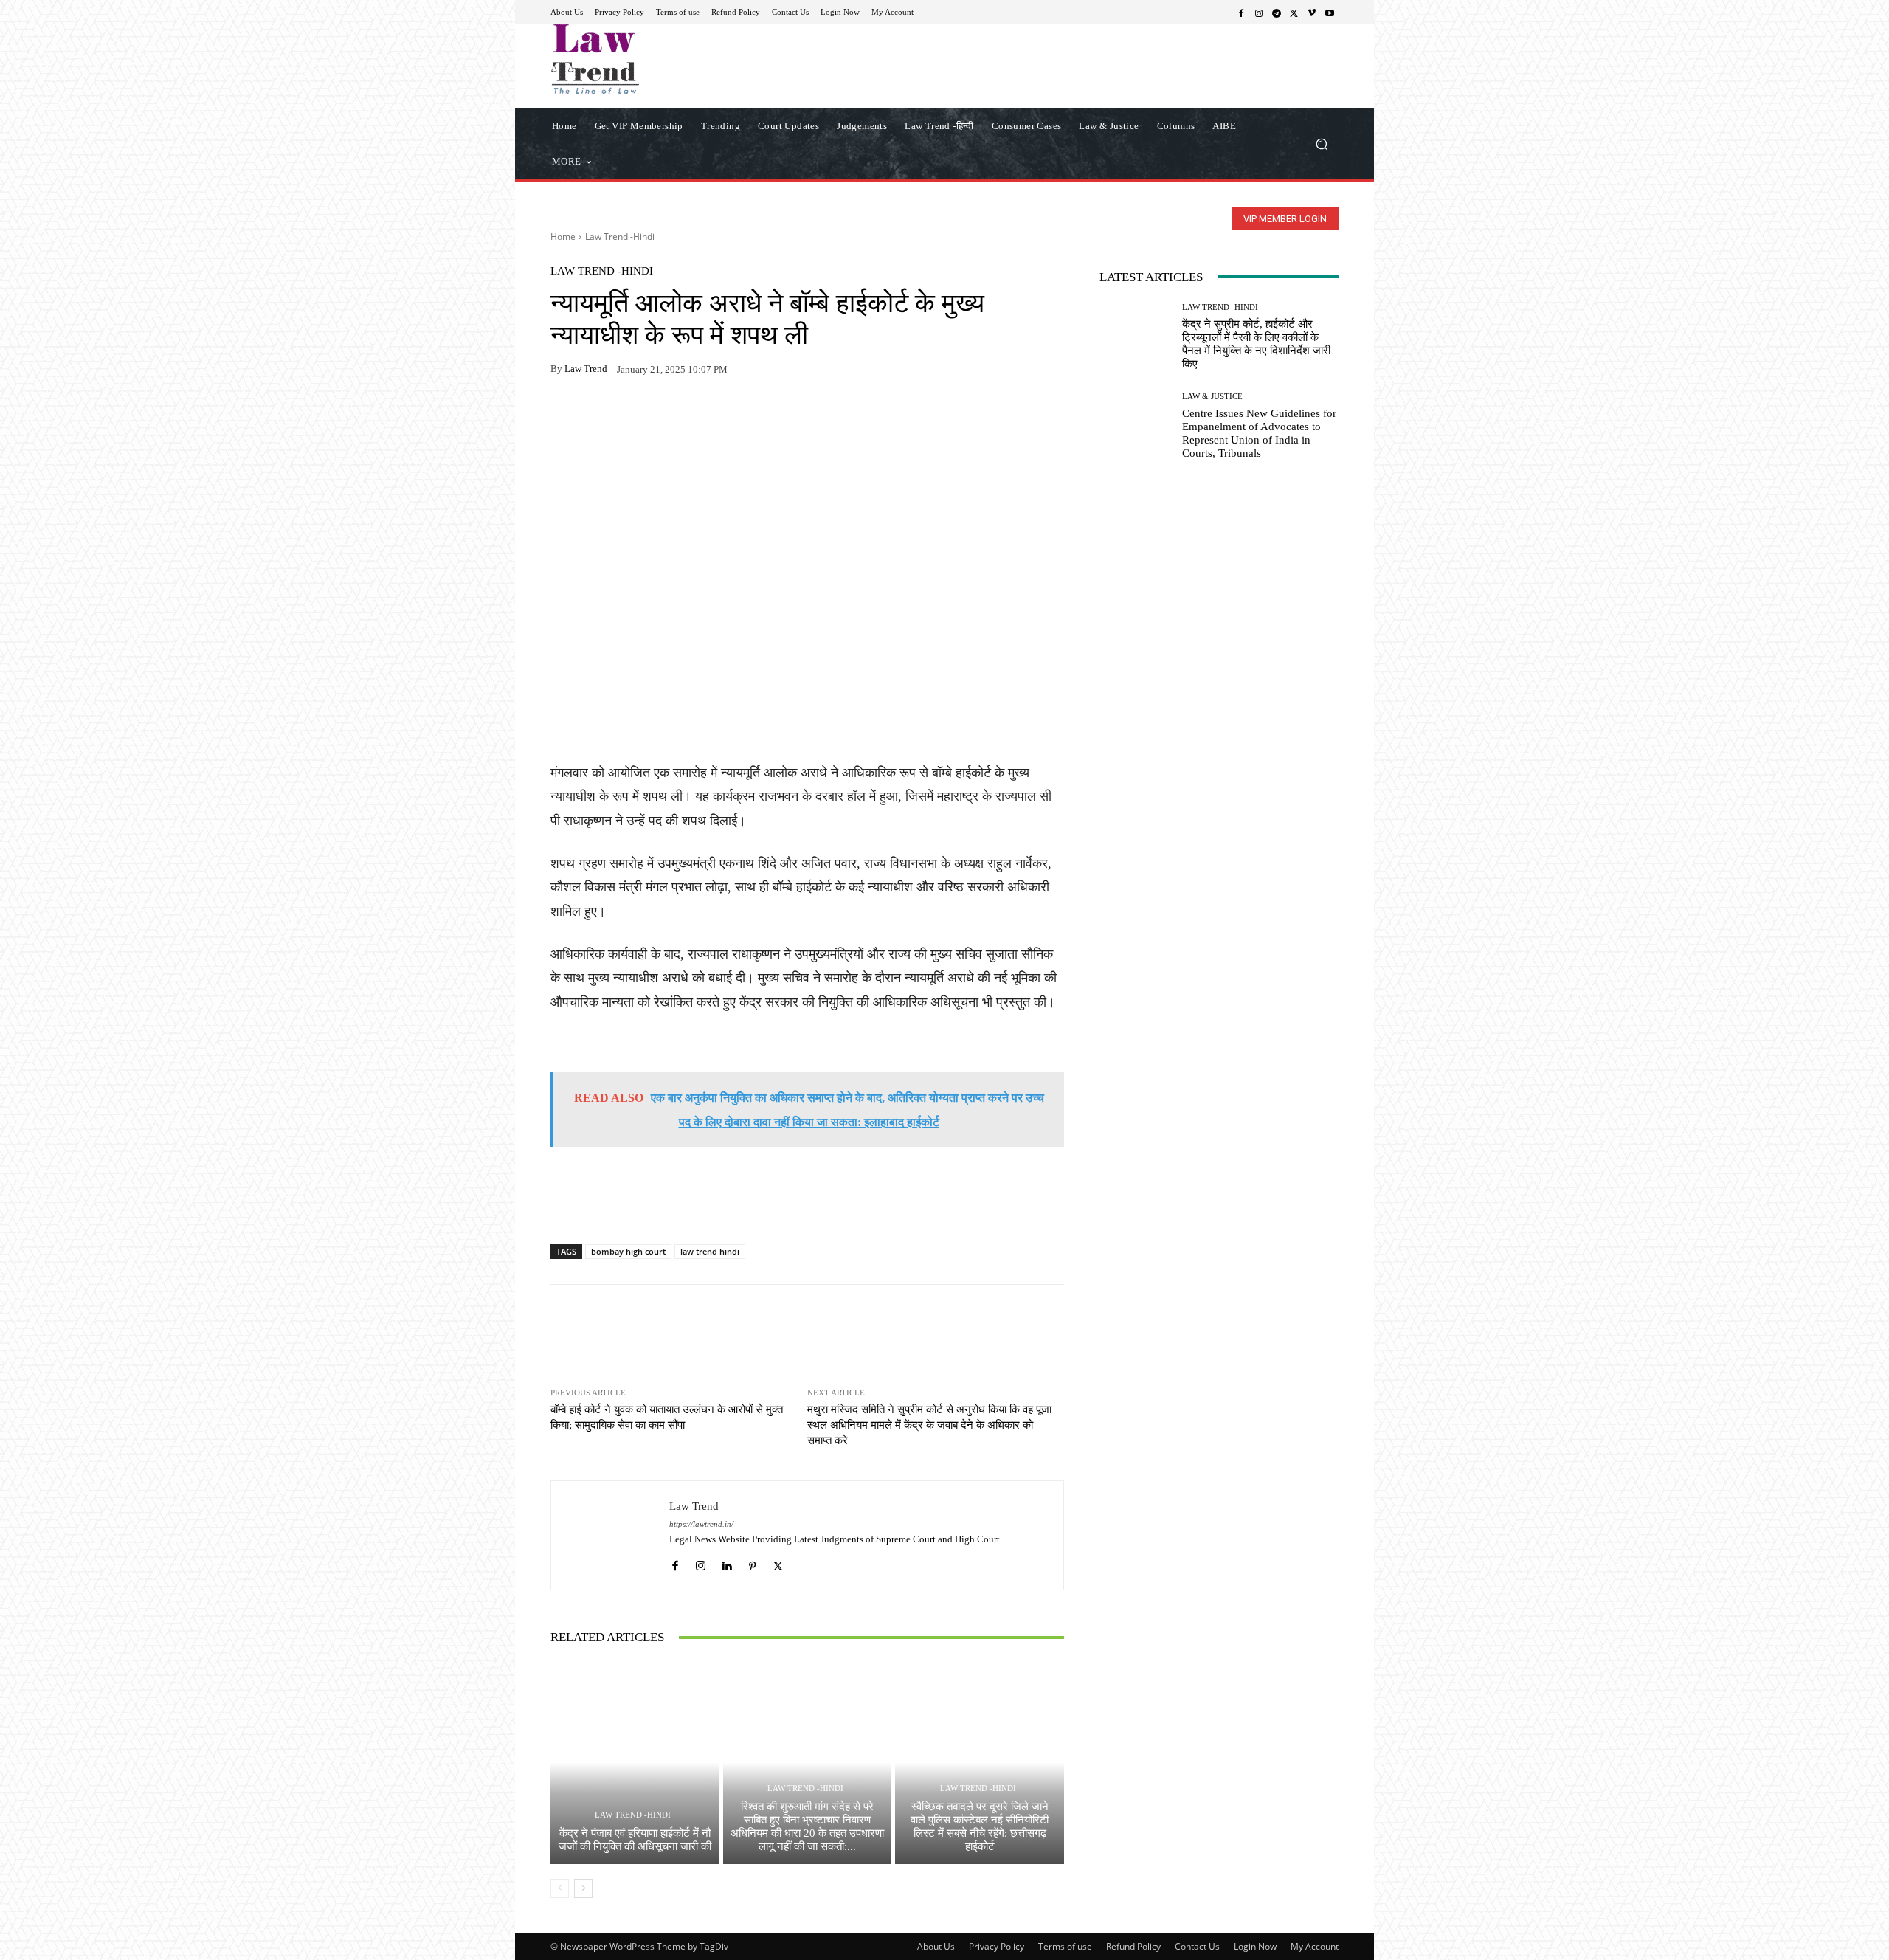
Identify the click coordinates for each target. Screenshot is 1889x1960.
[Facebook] (1241, 13)
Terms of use (1065, 1946)
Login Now (1255, 1946)
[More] (736, 415)
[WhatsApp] (599, 415)
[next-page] (583, 1888)
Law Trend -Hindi (620, 237)
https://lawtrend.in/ (701, 1524)
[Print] (667, 415)
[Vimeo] (1312, 13)
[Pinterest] (701, 415)
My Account (1315, 1946)
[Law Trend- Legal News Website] (656, 59)
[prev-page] (560, 1888)
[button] (1321, 144)
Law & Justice (1212, 397)
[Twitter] (1294, 13)
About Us (936, 1946)
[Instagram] (1259, 13)
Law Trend (586, 369)
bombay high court (628, 1251)
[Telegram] (1277, 13)
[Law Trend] (610, 1535)
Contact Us (1197, 1946)
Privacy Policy (997, 1946)
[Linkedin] (726, 1562)
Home (563, 237)
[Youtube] (1330, 13)
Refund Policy (1133, 1946)
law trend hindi (710, 1251)
